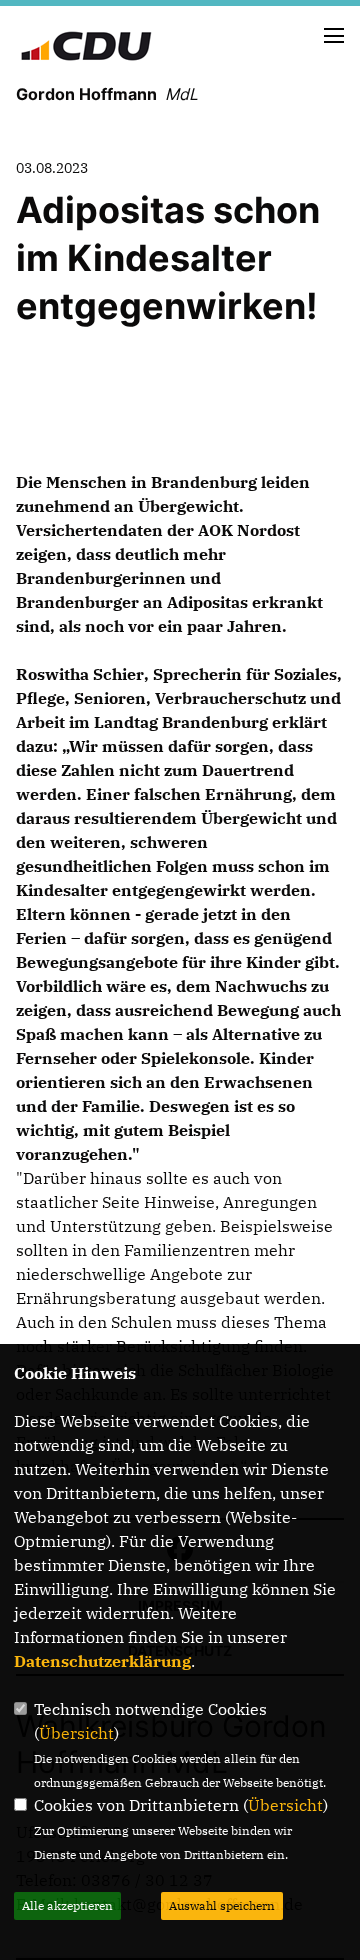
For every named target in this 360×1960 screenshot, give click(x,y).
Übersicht (76, 1733)
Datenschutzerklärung (102, 1661)
